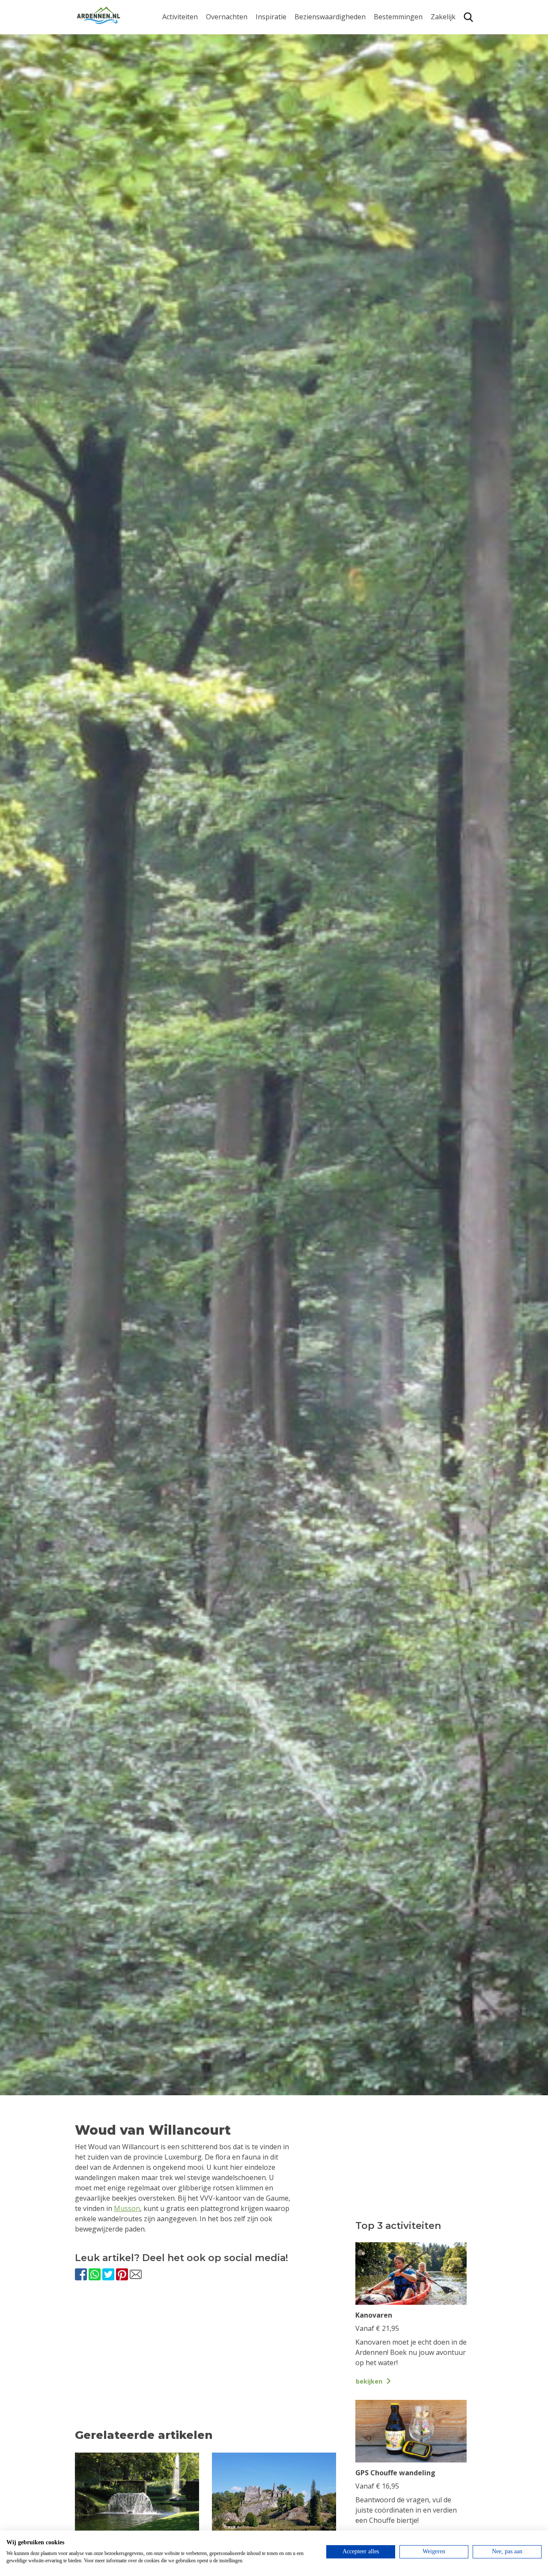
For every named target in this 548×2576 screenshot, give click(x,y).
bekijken (369, 2381)
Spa (380, 81)
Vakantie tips (277, 86)
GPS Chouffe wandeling (182, 51)
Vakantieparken (232, 73)
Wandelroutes (317, 33)
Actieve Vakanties (284, 33)
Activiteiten (180, 17)
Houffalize (390, 108)
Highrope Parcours (193, 81)
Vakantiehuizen (231, 60)
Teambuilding (453, 33)
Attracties (310, 46)
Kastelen (308, 60)
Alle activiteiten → (191, 121)
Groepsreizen (453, 46)
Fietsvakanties (278, 46)
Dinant (385, 94)
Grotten (307, 86)
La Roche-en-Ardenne (395, 51)
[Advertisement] (205, 2363)
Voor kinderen (318, 100)
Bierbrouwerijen (321, 73)
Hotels (216, 46)
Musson (127, 2208)
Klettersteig (181, 108)
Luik (381, 68)
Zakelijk (443, 17)
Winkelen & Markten (328, 113)
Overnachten (227, 17)
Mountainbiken (187, 68)
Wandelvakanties (283, 60)
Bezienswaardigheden (330, 17)
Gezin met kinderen (287, 73)
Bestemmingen (398, 17)
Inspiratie (271, 17)
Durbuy (386, 33)
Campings (222, 33)
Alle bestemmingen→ (401, 126)
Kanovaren (180, 33)
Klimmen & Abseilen (194, 94)
